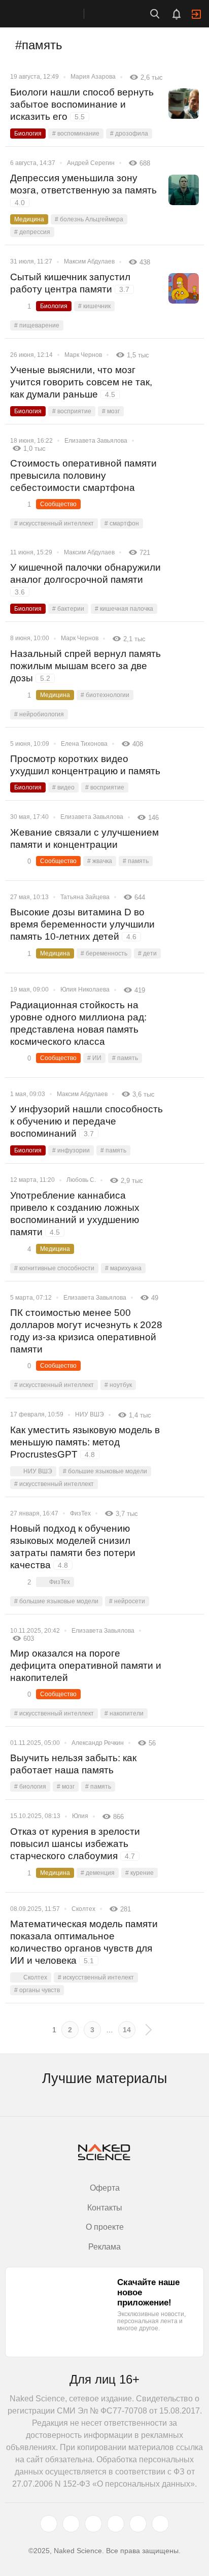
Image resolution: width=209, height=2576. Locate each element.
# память (136, 861)
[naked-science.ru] (160, 2524)
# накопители (124, 1713)
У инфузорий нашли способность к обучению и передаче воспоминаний (86, 1121)
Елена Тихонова (84, 744)
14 (127, 2030)
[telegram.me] (138, 2524)
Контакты (105, 2208)
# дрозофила (129, 134)
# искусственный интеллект (54, 523)
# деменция (98, 1873)
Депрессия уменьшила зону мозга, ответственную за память (83, 190)
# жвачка (100, 861)
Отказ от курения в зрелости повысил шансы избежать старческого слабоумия (75, 1844)
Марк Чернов (83, 355)
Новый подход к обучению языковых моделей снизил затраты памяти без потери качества (73, 1547)
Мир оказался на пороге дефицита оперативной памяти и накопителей (86, 1665)
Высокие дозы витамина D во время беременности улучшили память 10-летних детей (82, 924)
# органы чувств (37, 1990)
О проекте (105, 2227)
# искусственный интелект (96, 1977)
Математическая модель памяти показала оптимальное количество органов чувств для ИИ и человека (84, 1942)
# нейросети (127, 1601)
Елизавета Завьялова (96, 441)
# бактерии (68, 609)
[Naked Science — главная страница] (52, 14)
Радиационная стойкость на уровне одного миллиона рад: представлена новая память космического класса (78, 1023)
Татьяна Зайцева (85, 897)
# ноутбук (118, 1385)
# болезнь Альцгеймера (89, 219)
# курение (140, 1873)
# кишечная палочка (124, 609)
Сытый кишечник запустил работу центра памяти (70, 283)
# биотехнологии (105, 695)
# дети (147, 953)
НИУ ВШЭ (90, 1414)
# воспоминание (76, 134)
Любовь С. (81, 1180)
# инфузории (71, 1150)
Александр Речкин (98, 1743)
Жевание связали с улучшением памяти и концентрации (84, 838)
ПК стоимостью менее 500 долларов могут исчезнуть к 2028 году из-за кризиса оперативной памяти (86, 1331)
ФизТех (80, 1513)
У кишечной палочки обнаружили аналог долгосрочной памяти (85, 579)
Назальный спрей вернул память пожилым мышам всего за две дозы (85, 666)
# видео (63, 787)
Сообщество (58, 504)
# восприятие (72, 411)
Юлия (80, 1816)
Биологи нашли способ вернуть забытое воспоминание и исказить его (82, 104)
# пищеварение (37, 325)
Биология (28, 134)
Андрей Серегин (91, 163)
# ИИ (94, 1058)
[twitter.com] (49, 2524)
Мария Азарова (93, 77)
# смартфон (122, 523)
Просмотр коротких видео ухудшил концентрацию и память (85, 765)
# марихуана (123, 1268)
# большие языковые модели (105, 1471)
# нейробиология (39, 714)
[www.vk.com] (71, 2524)
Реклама (104, 2247)
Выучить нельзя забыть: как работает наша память (73, 1764)
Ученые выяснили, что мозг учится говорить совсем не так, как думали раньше (81, 382)
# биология (30, 1787)
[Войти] (196, 14)
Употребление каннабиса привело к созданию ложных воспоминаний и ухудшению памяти (75, 1214)
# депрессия (32, 232)
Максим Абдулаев (89, 261)
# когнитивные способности (54, 1268)
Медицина (29, 219)
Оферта (105, 2188)
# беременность (104, 953)
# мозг (111, 411)
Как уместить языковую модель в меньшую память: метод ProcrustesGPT (85, 1442)
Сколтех (83, 1909)
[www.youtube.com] (93, 2524)
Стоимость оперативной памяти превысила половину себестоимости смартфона (83, 475)
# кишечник (94, 306)
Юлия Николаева (85, 989)
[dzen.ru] (116, 2524)
